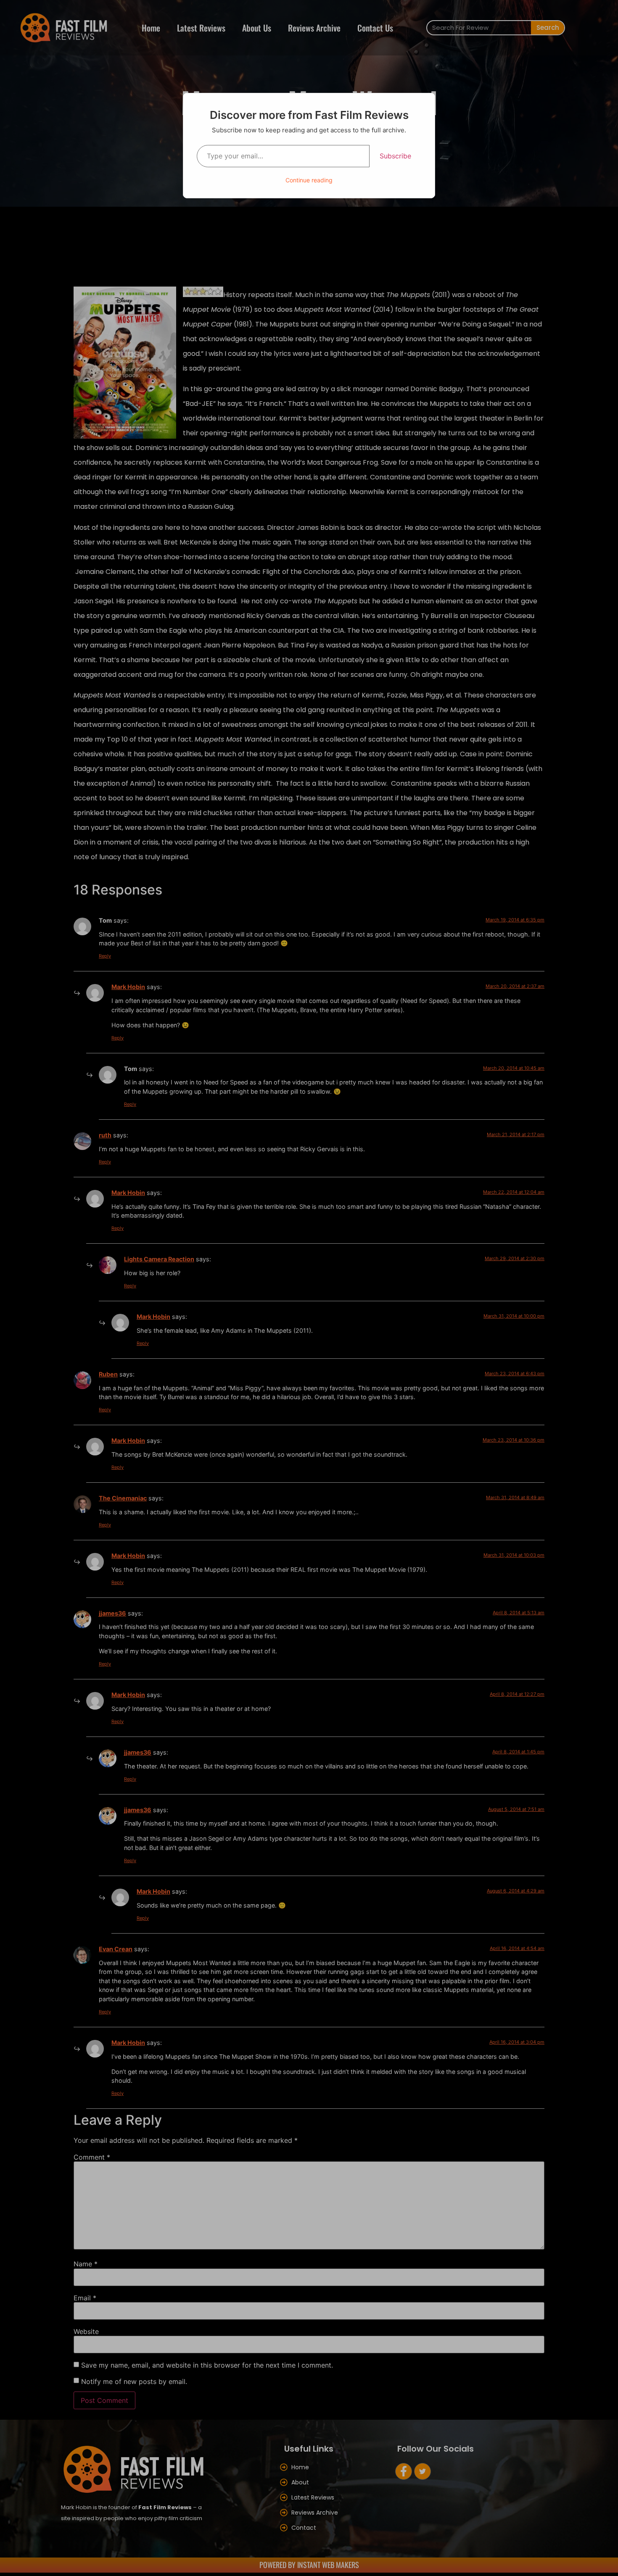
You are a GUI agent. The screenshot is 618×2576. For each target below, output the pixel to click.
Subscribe (395, 156)
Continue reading (309, 180)
